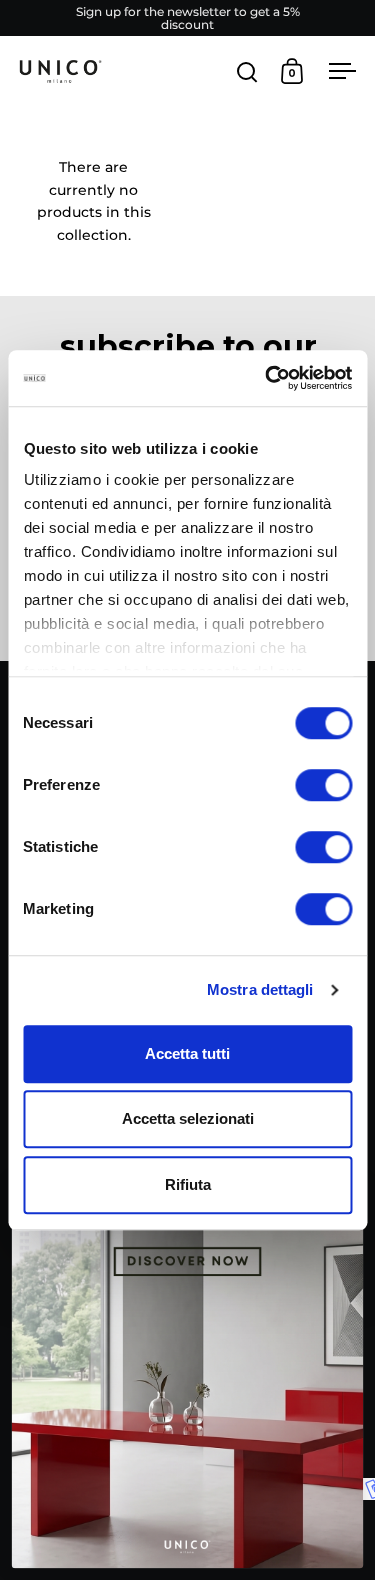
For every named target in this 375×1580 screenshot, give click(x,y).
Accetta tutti (187, 1053)
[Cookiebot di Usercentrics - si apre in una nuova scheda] (267, 378)
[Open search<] (247, 71)
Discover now (187, 1375)
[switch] (323, 787)
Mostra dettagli (260, 989)
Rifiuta (188, 1184)
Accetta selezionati (188, 1118)
